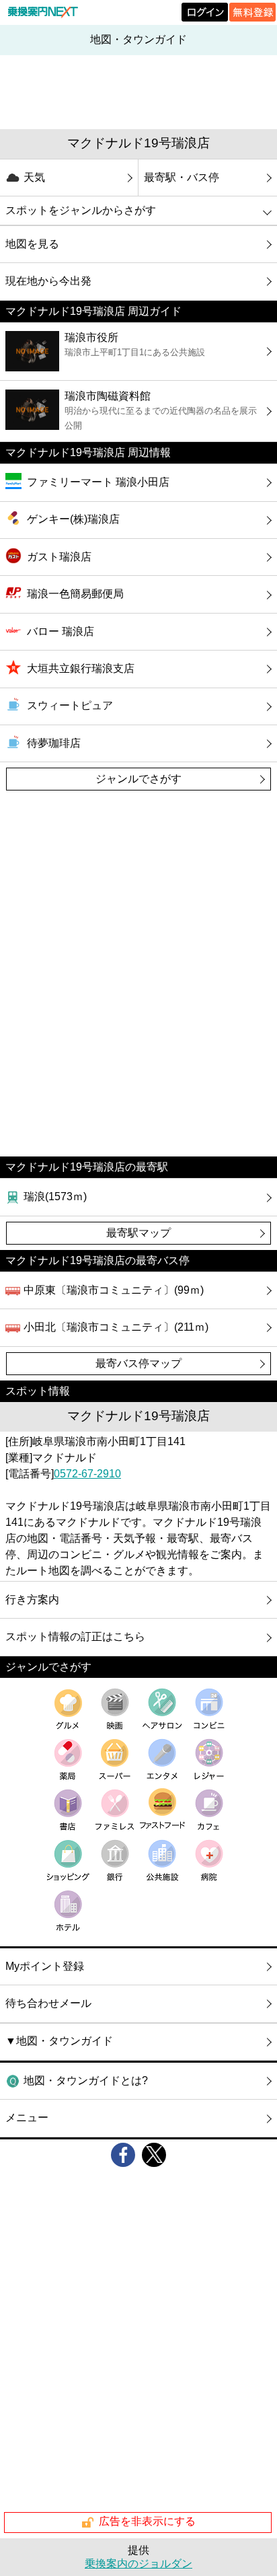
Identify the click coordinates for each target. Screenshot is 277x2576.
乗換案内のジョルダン (138, 2564)
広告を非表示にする (147, 2522)
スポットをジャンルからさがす (81, 210)
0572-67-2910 (87, 1474)
